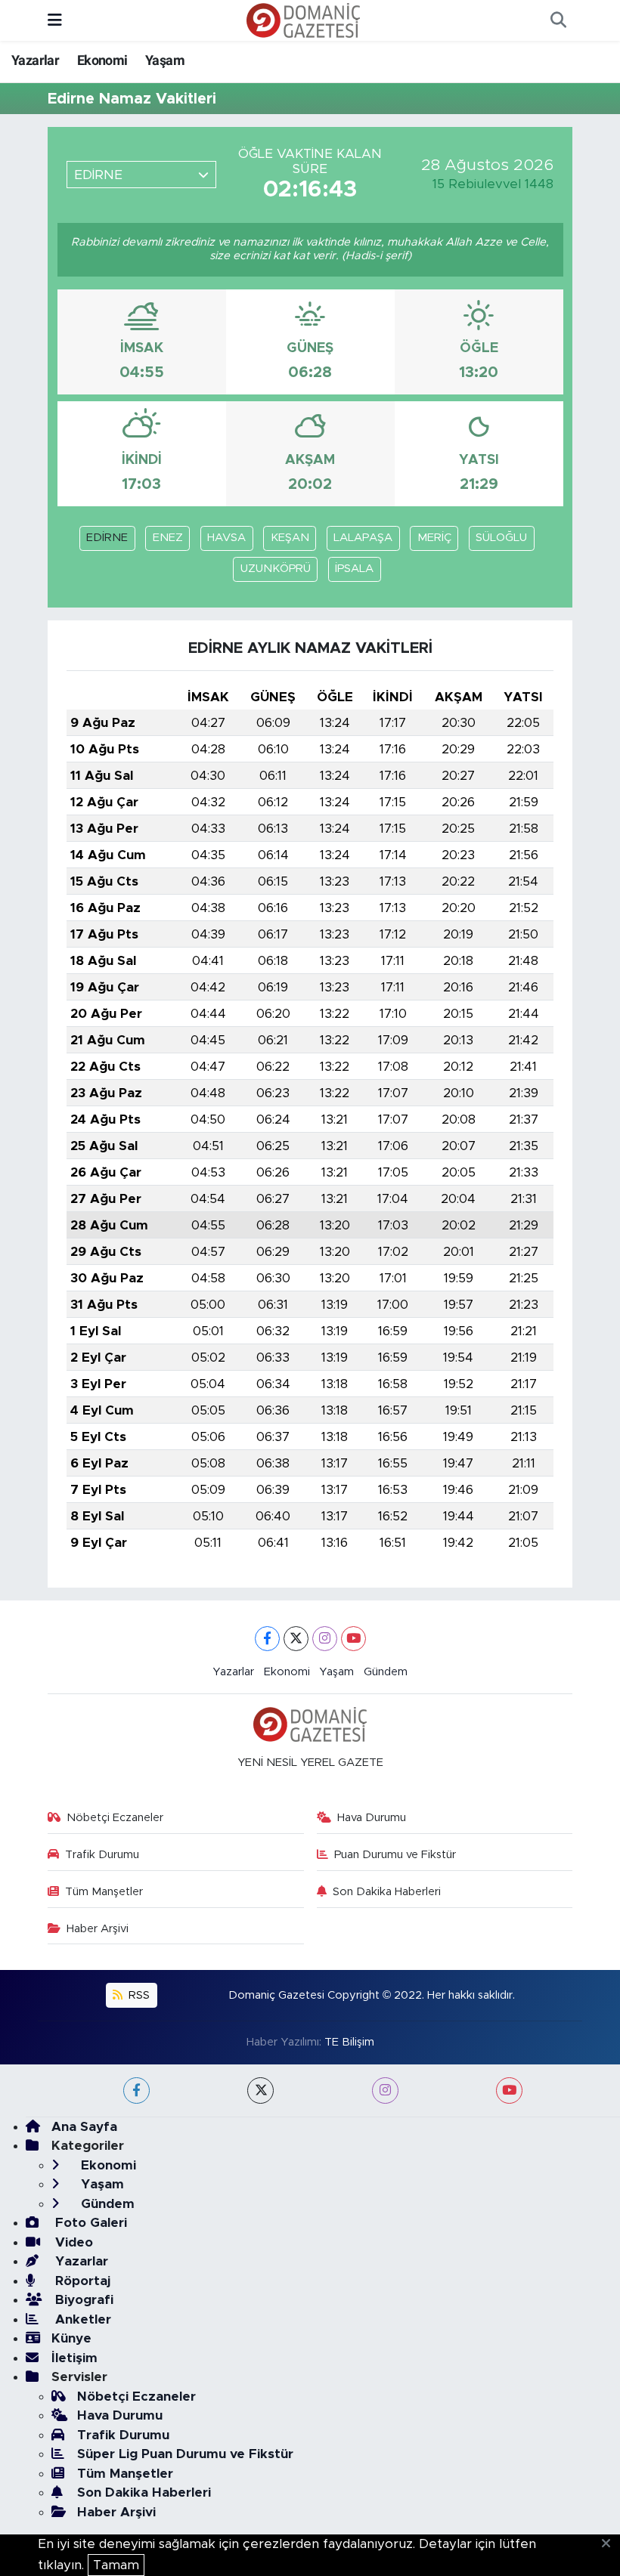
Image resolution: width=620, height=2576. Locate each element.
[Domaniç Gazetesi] (303, 20)
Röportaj (81, 2281)
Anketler (81, 2319)
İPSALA (354, 569)
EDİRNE (107, 538)
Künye (71, 2338)
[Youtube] (353, 1639)
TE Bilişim (349, 2042)
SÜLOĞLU (501, 538)
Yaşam (165, 60)
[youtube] (509, 2090)
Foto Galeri (89, 2223)
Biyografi (82, 2300)
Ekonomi (102, 60)
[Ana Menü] (55, 20)
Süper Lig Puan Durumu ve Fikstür (185, 2454)
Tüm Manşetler (104, 1892)
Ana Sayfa (84, 2127)
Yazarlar (35, 60)
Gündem (386, 1672)
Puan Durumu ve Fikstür (395, 1855)
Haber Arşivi (98, 1929)
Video (72, 2242)
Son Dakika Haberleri (387, 1892)
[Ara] (558, 20)
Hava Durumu (372, 1818)
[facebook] (136, 2090)
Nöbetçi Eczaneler (115, 1818)
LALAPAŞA (363, 538)
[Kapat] (611, 2544)
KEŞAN (290, 538)
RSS (138, 1995)
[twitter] (260, 2090)
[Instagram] (325, 1639)
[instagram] (385, 2090)
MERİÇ (434, 538)
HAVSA (226, 538)
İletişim (74, 2358)
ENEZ (168, 538)
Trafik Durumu (102, 1855)
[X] (296, 1639)
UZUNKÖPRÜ (276, 569)
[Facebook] (267, 1639)
